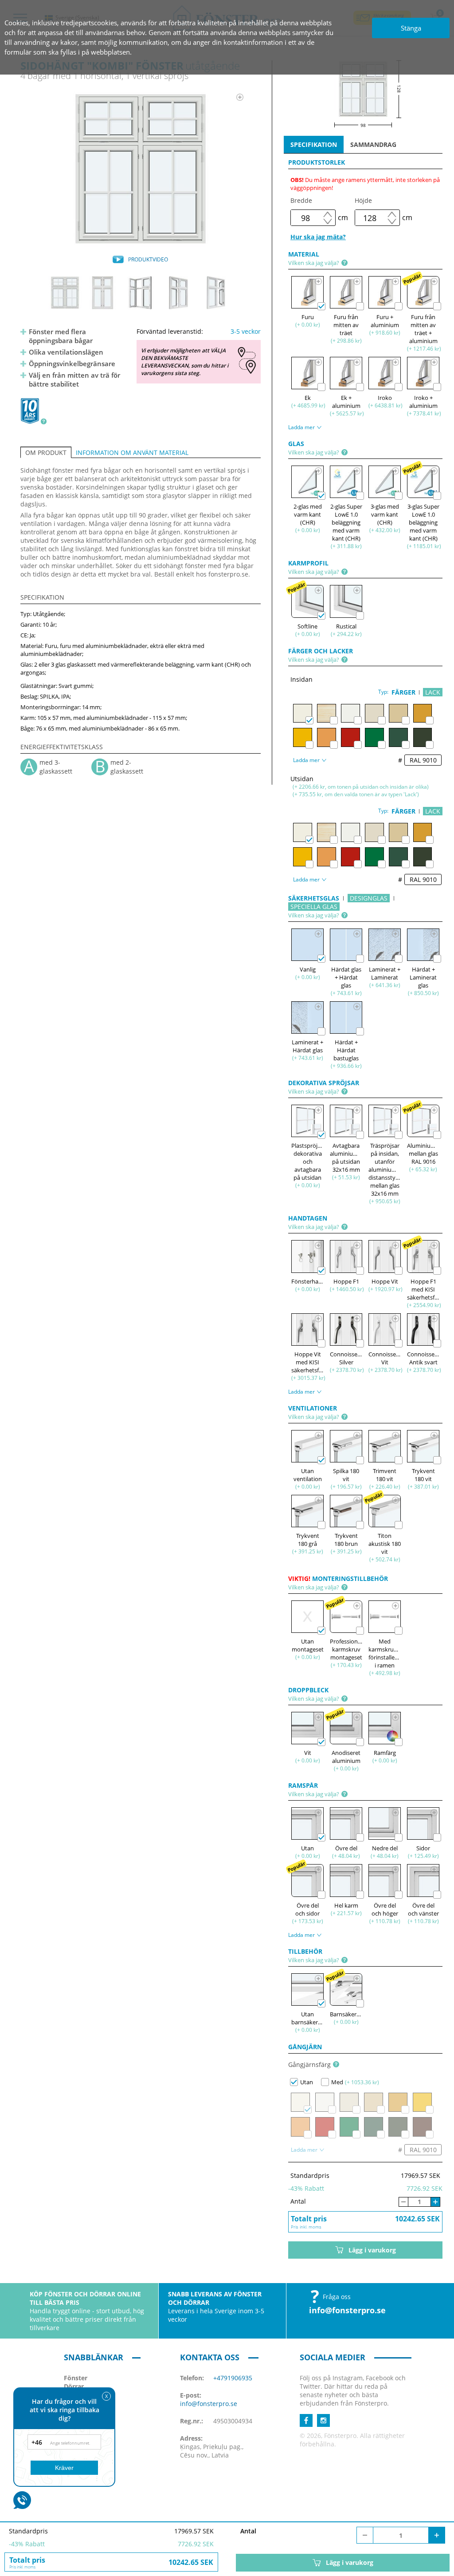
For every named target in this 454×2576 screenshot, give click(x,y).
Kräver (64, 2468)
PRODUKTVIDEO (148, 259)
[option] (140, 169)
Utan (307, 2082)
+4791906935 (233, 2378)
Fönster (76, 2378)
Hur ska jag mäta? (318, 237)
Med (337, 2082)
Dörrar (74, 2386)
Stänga (411, 28)
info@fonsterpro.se (347, 2310)
